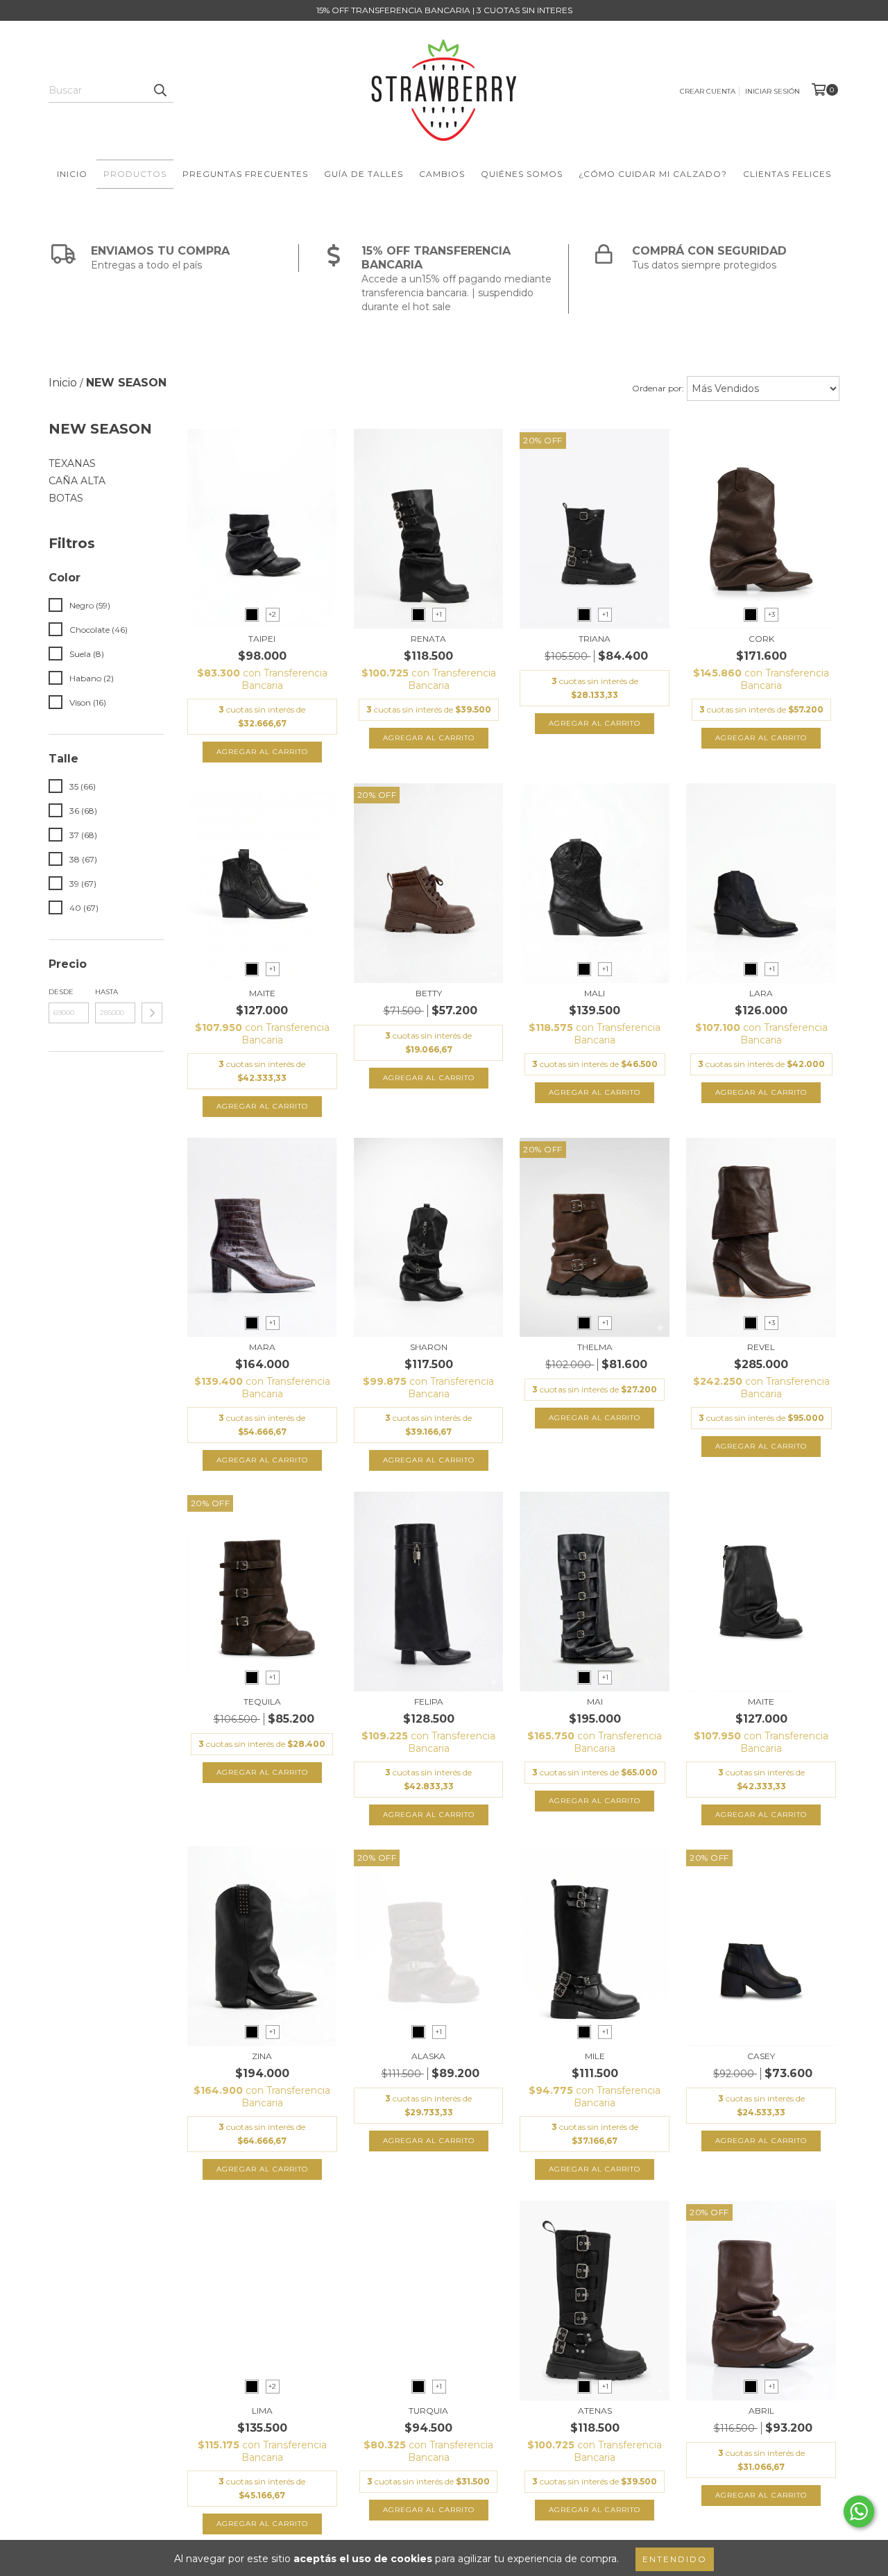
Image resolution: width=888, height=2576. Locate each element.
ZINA (262, 2056)
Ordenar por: (658, 388)
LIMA (262, 2411)
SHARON (429, 1347)
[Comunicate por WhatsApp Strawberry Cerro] (859, 2511)
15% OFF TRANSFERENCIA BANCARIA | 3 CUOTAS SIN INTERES (444, 10)
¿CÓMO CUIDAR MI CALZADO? (653, 174)
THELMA (595, 1347)
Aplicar (152, 1013)
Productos (135, 174)
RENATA (428, 639)
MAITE (262, 993)
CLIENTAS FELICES (787, 174)
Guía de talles (364, 174)
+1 (439, 614)
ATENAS (595, 2411)
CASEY (761, 2056)
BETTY (429, 993)
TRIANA (595, 639)
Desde (61, 992)
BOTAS (66, 498)
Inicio (72, 174)
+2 (272, 614)
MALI (595, 993)
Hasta (106, 992)
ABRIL (761, 2411)
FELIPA (429, 1701)
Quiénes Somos (522, 174)
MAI (595, 1701)
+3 (771, 614)
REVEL (761, 1347)
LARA (761, 993)
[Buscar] (160, 90)
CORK (761, 639)
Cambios (442, 174)
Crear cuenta (708, 91)
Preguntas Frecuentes (245, 174)
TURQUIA (428, 2411)
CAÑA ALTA (77, 481)
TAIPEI (262, 639)
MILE (595, 2056)
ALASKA (428, 2056)
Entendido (675, 2559)
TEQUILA (262, 1701)
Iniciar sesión (772, 91)
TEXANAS (72, 463)
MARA (262, 1347)
